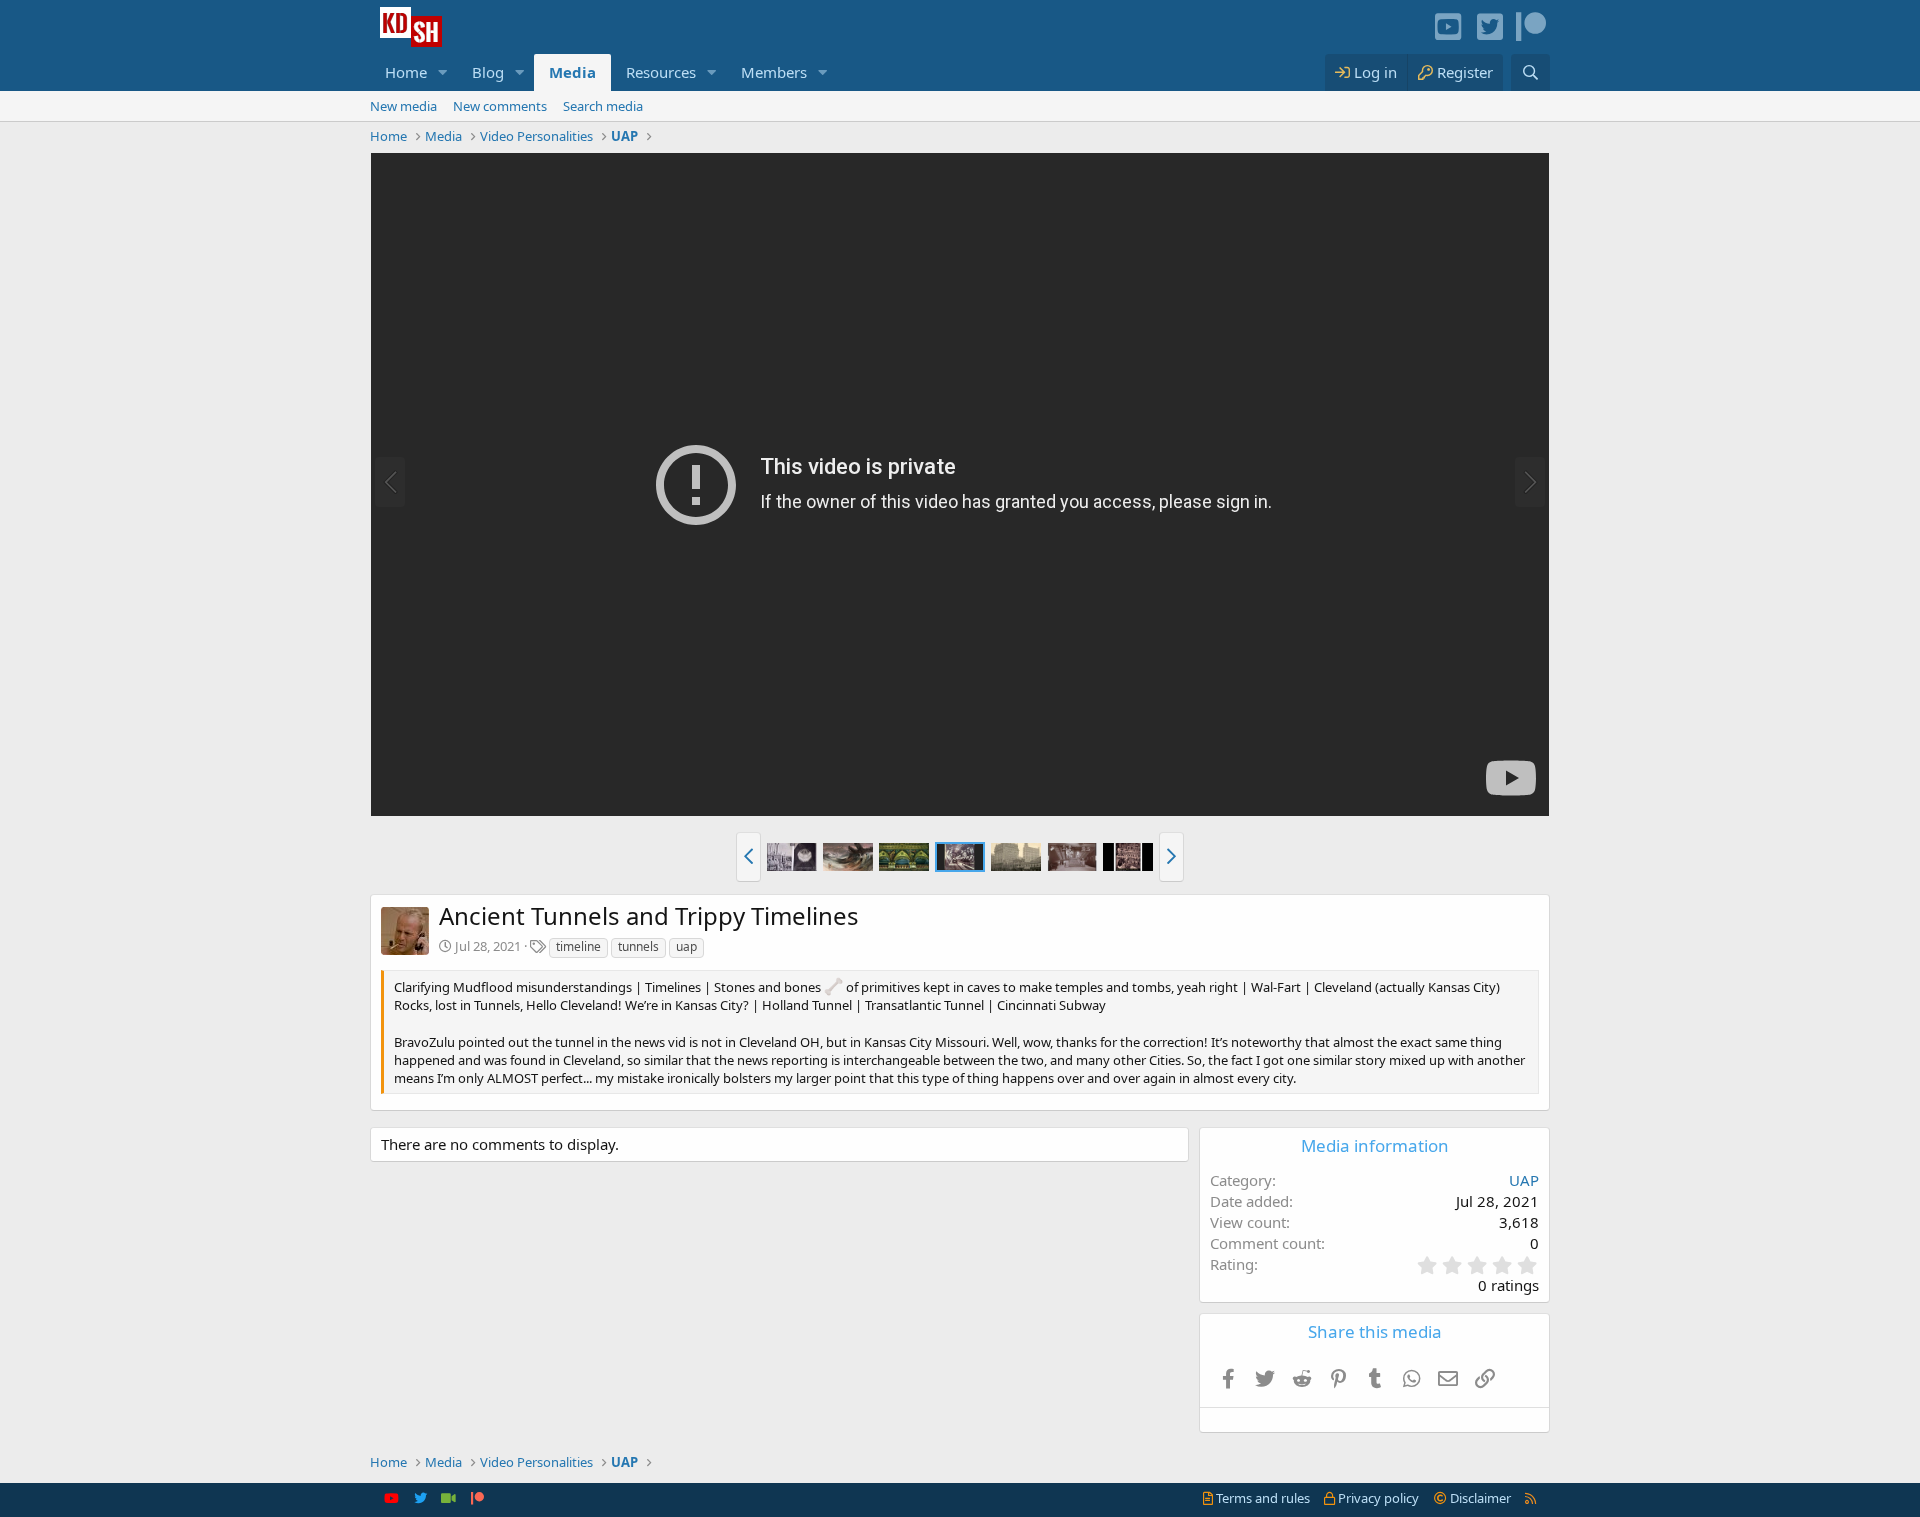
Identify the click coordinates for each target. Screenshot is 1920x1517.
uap (686, 946)
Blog (488, 72)
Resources (661, 72)
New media (403, 106)
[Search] (1530, 72)
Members (774, 72)
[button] (443, 72)
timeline (578, 946)
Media (572, 72)
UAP (1524, 1180)
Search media (603, 106)
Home (406, 72)
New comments (500, 106)
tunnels (638, 946)
